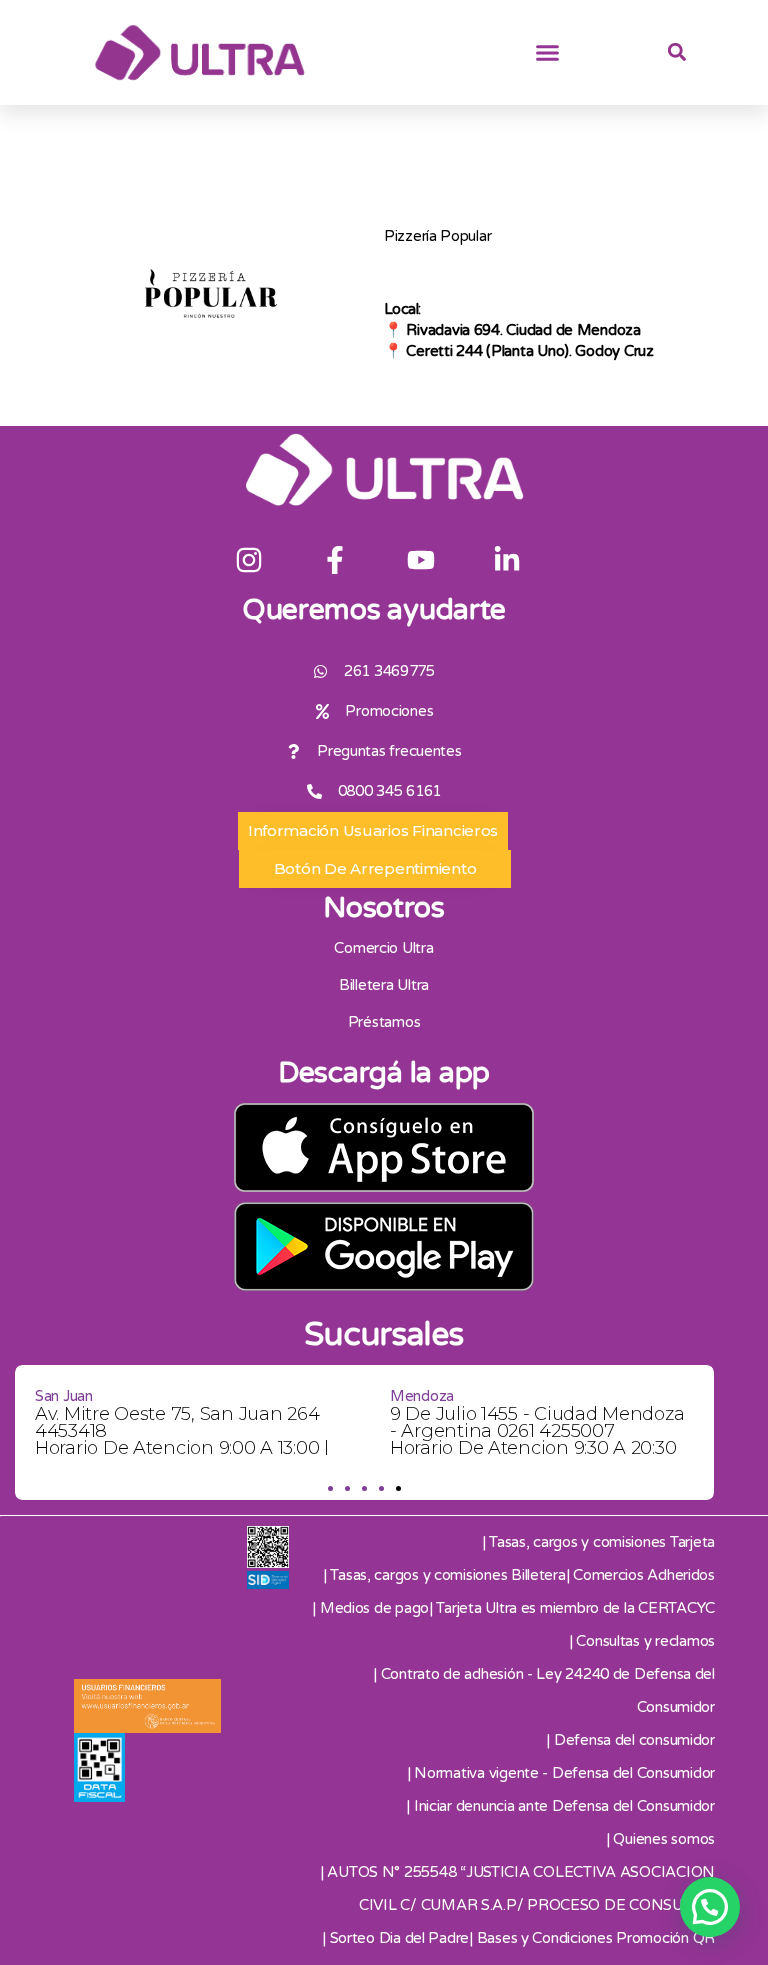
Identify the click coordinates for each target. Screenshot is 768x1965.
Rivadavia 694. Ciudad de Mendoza (523, 330)
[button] (548, 53)
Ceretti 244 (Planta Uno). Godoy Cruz (529, 351)
